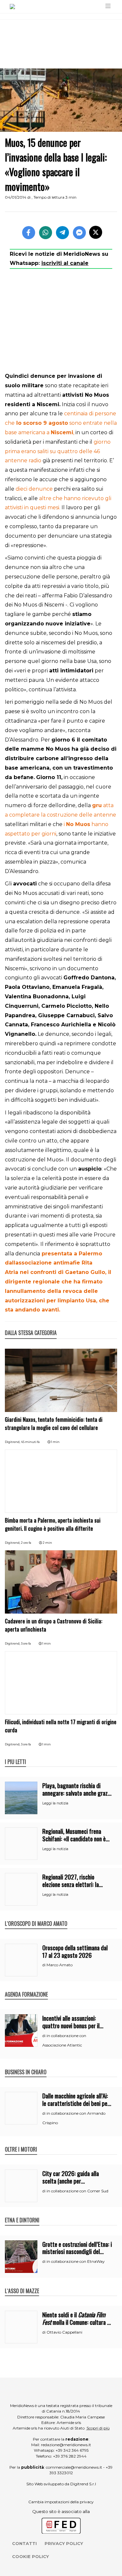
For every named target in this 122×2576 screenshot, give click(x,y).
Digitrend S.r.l (83, 2484)
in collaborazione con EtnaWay (76, 2261)
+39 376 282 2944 (70, 2456)
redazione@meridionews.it (66, 2445)
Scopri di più (98, 2428)
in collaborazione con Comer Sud (77, 2191)
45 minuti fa (30, 1442)
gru (97, 805)
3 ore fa (26, 1643)
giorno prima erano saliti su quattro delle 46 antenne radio (58, 451)
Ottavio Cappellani (64, 2332)
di (44, 1965)
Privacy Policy (64, 2543)
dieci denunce (34, 489)
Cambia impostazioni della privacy (61, 2502)
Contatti (24, 2543)
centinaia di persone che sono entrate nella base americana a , (61, 423)
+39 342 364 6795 (72, 2450)
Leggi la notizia (55, 1803)
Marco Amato (60, 1965)
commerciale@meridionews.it (74, 2467)
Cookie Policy (30, 2556)
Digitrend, (13, 1442)
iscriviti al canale (65, 263)
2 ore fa (26, 1543)
